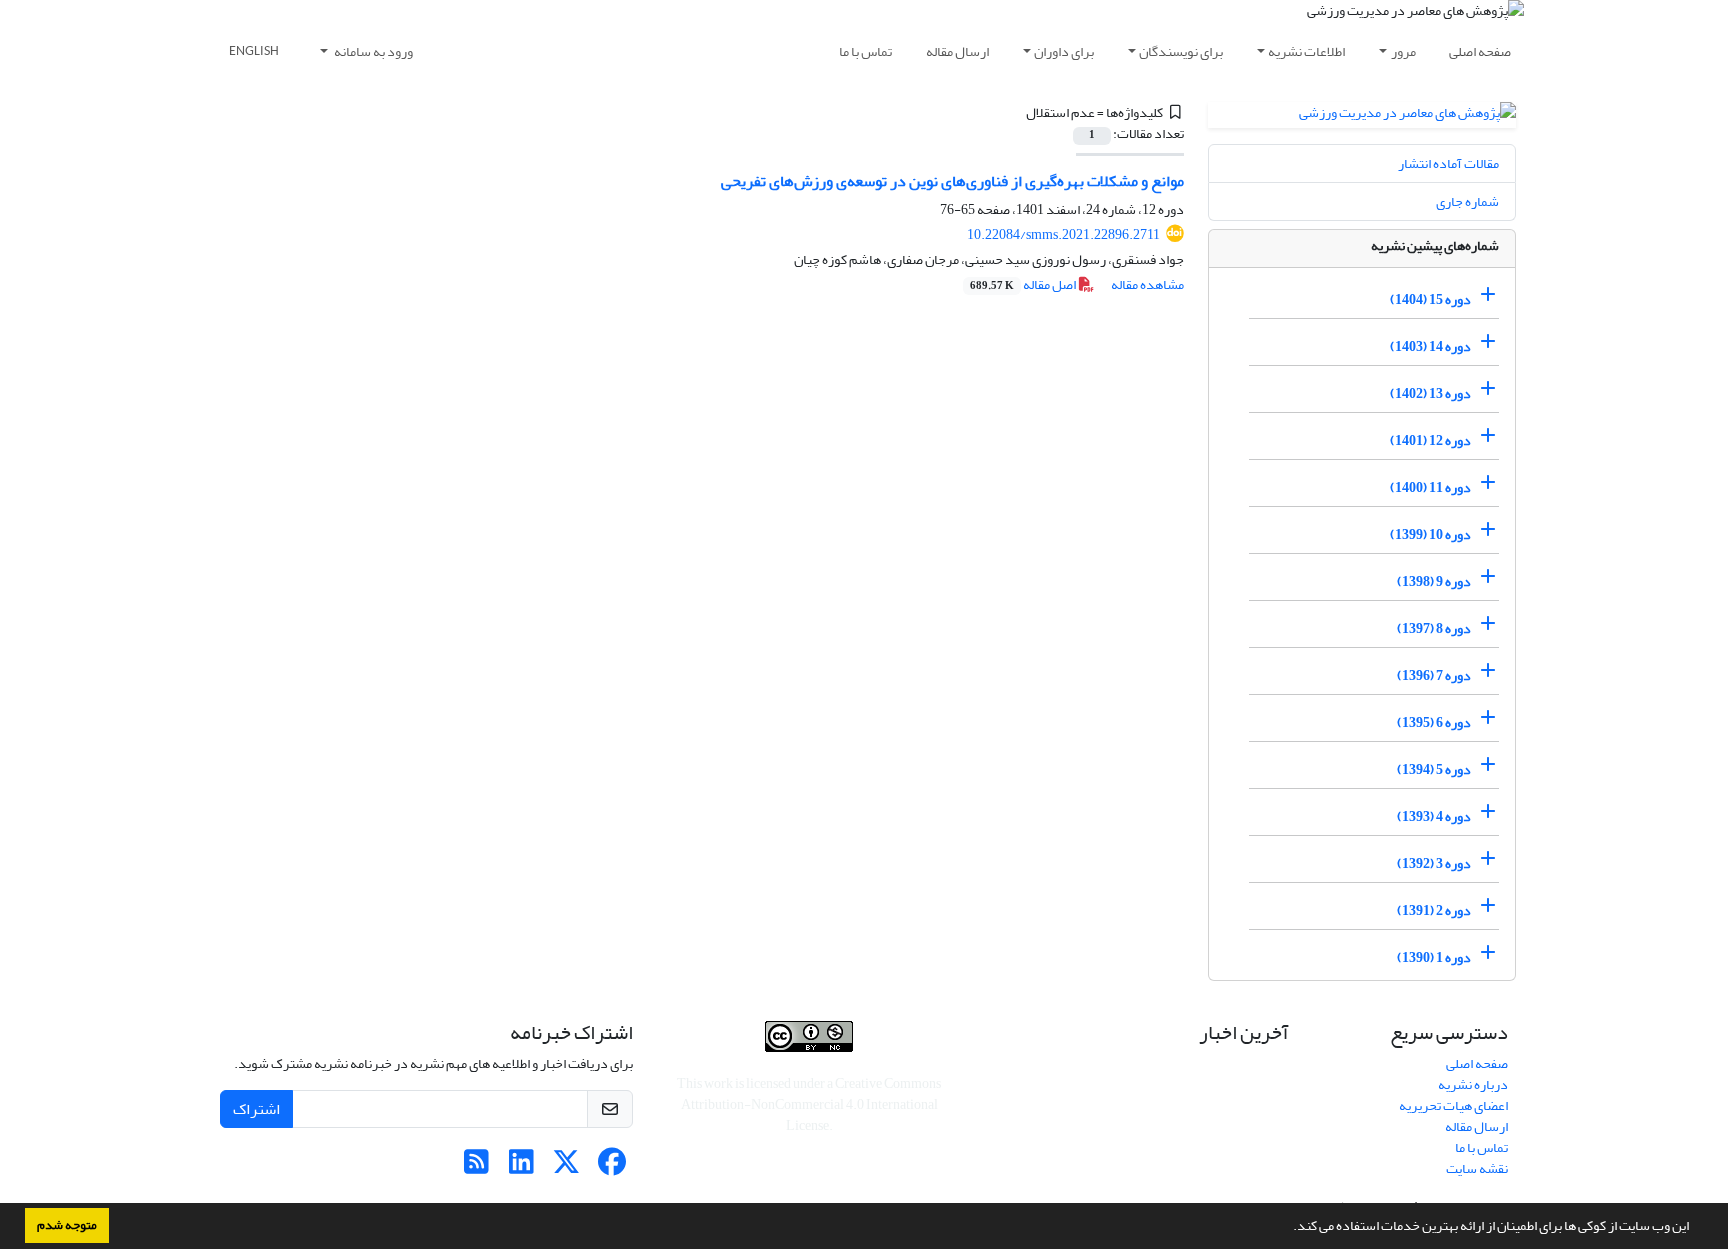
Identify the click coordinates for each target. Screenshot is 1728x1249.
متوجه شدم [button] (67, 1225)
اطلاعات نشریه (1306, 51)
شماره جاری (1467, 201)
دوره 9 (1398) (1434, 581)
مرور (1403, 51)
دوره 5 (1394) (1434, 769)
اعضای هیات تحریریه (1453, 1105)
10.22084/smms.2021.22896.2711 (1063, 234)
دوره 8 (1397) (1434, 628)
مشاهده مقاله (1147, 284)
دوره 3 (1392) (1434, 863)
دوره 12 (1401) (1430, 440)
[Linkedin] (521, 1167)
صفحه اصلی (1480, 51)
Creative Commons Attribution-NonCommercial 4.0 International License (811, 1104)
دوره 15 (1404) (1430, 299)
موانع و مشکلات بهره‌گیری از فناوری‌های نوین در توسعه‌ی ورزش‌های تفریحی (952, 181)
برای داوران (1064, 51)
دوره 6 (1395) (1434, 722)
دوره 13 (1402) (1430, 393)
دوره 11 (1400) (1430, 487)
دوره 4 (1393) (1434, 816)
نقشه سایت (1477, 1168)
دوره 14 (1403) (1430, 346)
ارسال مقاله (957, 51)
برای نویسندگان (1181, 51)
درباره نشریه (1473, 1084)
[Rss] (476, 1167)
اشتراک (256, 1109)
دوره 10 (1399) (1430, 534)
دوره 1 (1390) (1434, 957)
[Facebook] (611, 1167)
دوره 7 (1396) (1434, 675)
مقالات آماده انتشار (1448, 163)
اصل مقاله (1024, 284)
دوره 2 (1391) (1434, 910)
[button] (1288, 1228)
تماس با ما (865, 51)
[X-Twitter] (566, 1167)
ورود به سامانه (372, 51)
